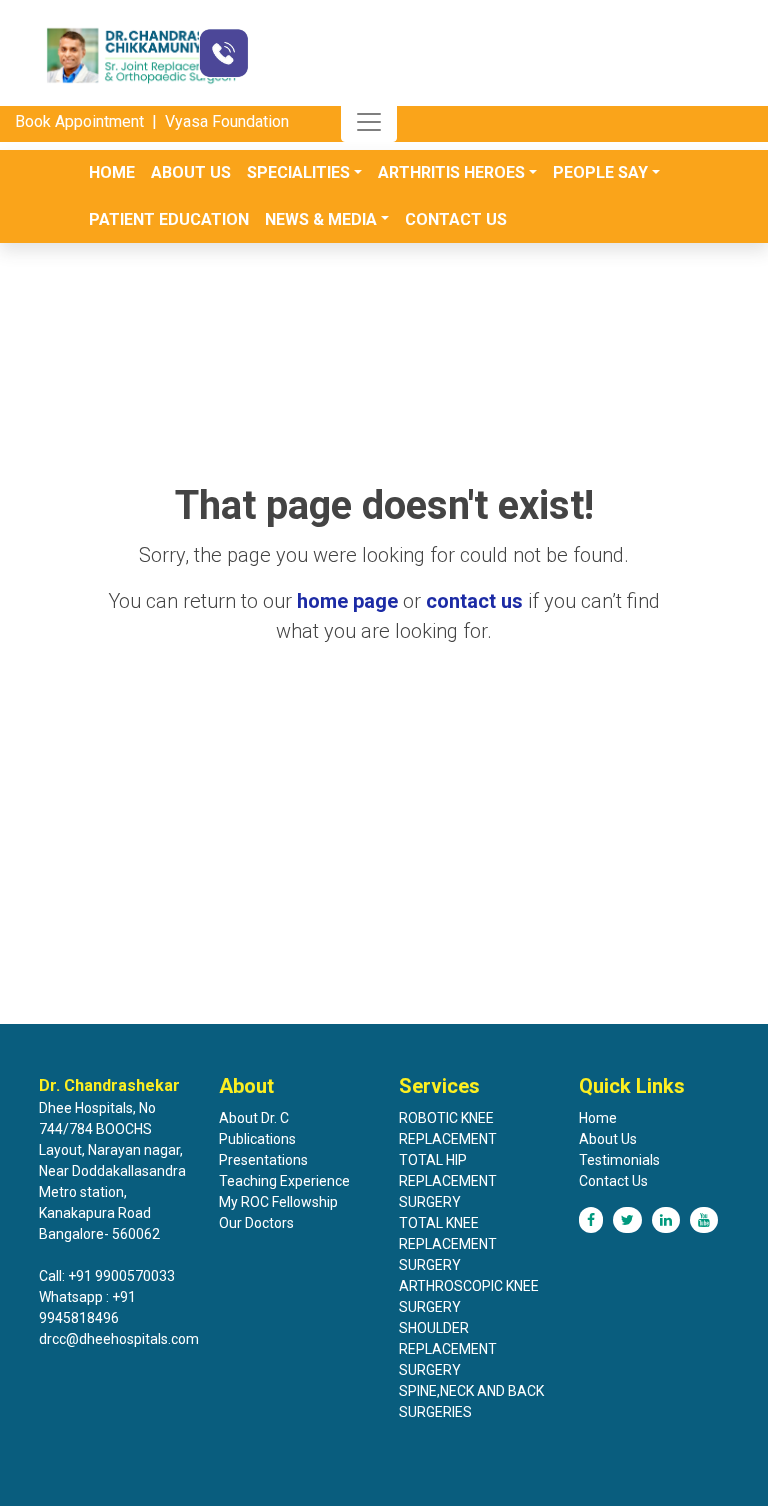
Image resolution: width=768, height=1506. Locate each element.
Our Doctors (256, 1223)
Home (112, 172)
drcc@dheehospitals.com (119, 1339)
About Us (191, 172)
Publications (257, 1139)
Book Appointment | (88, 121)
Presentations (263, 1160)
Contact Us (613, 1181)
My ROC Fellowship (278, 1202)
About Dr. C (254, 1118)
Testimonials (619, 1160)
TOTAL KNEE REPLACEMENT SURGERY (448, 1244)
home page (347, 601)
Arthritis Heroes (451, 172)
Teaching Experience (284, 1181)
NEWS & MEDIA (321, 219)
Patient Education (169, 219)
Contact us (456, 219)
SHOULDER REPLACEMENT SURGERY (448, 1349)
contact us (474, 601)
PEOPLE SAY (600, 172)
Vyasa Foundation (227, 121)
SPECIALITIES (298, 172)
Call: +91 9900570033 (107, 1276)
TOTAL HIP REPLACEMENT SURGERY (448, 1181)
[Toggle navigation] (369, 122)
